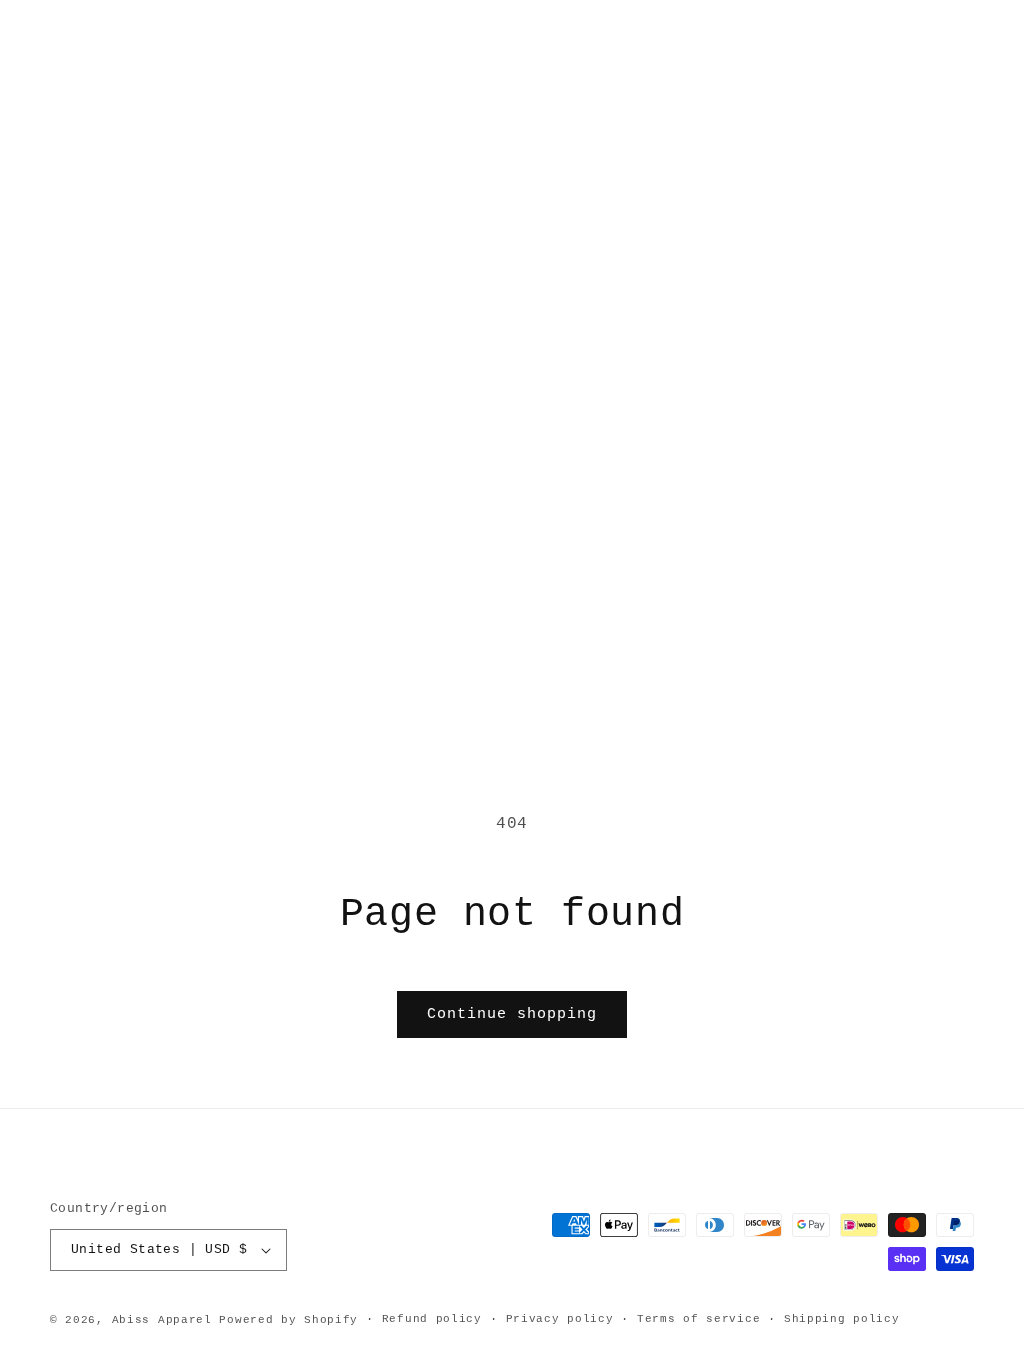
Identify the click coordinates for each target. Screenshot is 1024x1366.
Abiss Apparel (162, 1320)
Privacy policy (560, 1319)
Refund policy (432, 1319)
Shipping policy (842, 1319)
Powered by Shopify (288, 1320)
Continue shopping (512, 1014)
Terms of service (698, 1319)
